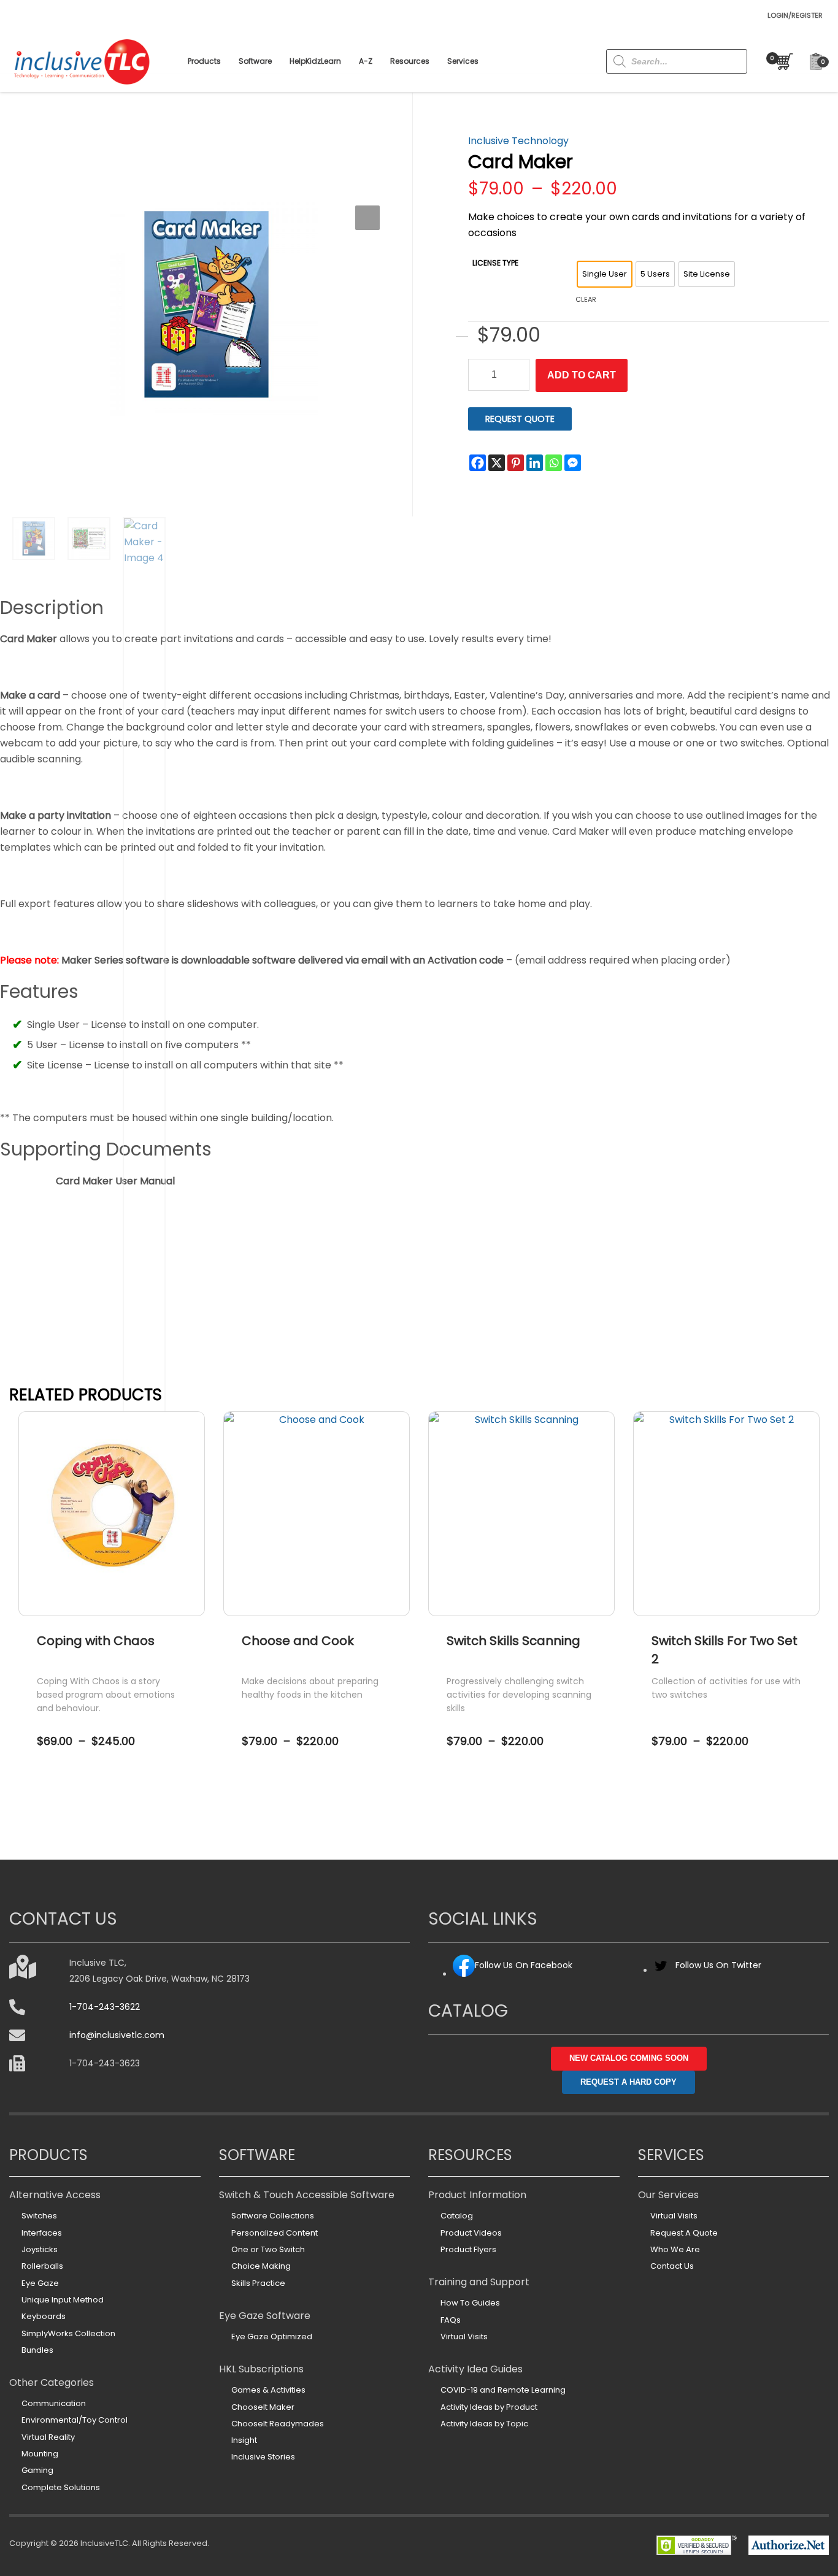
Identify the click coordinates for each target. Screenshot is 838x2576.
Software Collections (273, 2216)
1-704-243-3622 (105, 2007)
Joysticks (40, 2249)
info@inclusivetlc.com (117, 2035)
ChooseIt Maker (263, 2407)
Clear (586, 299)
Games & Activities (268, 2390)
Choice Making (261, 2266)
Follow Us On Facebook (524, 1965)
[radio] (605, 274)
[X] (497, 463)
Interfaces (42, 2233)
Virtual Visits (464, 2336)
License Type (495, 263)
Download (115, 1206)
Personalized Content (275, 2233)
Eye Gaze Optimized (272, 2336)
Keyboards (44, 2316)
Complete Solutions (61, 2487)
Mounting (40, 2454)
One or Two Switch (268, 2249)
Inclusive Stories (263, 2457)
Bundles (37, 2350)
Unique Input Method (63, 2300)
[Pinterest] (516, 463)
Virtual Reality (48, 2437)
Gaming (37, 2470)
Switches (39, 2216)
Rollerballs (42, 2266)
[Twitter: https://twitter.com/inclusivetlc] (661, 1970)
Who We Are (675, 2249)
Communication (54, 2403)
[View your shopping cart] (782, 62)
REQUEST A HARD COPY (628, 2082)
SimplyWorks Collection (68, 2333)
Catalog (457, 2216)
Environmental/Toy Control (75, 2420)
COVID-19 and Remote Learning (503, 2390)
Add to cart (582, 375)
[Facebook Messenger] (573, 463)
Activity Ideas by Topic (484, 2424)
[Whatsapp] (554, 463)
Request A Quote (684, 2233)
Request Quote (520, 419)
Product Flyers (468, 2249)
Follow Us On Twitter (718, 1965)
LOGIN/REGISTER (795, 15)
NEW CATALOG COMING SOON (629, 2058)
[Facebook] (478, 463)
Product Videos (471, 2233)
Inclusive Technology (518, 141)
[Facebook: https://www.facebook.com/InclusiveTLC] (464, 1974)
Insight (244, 2440)
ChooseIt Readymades (278, 2424)
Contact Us (672, 2266)
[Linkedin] (535, 463)
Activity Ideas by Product (489, 2407)
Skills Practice (258, 2283)
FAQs (451, 2320)
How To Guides (470, 2303)
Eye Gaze (40, 2283)
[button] (367, 218)
